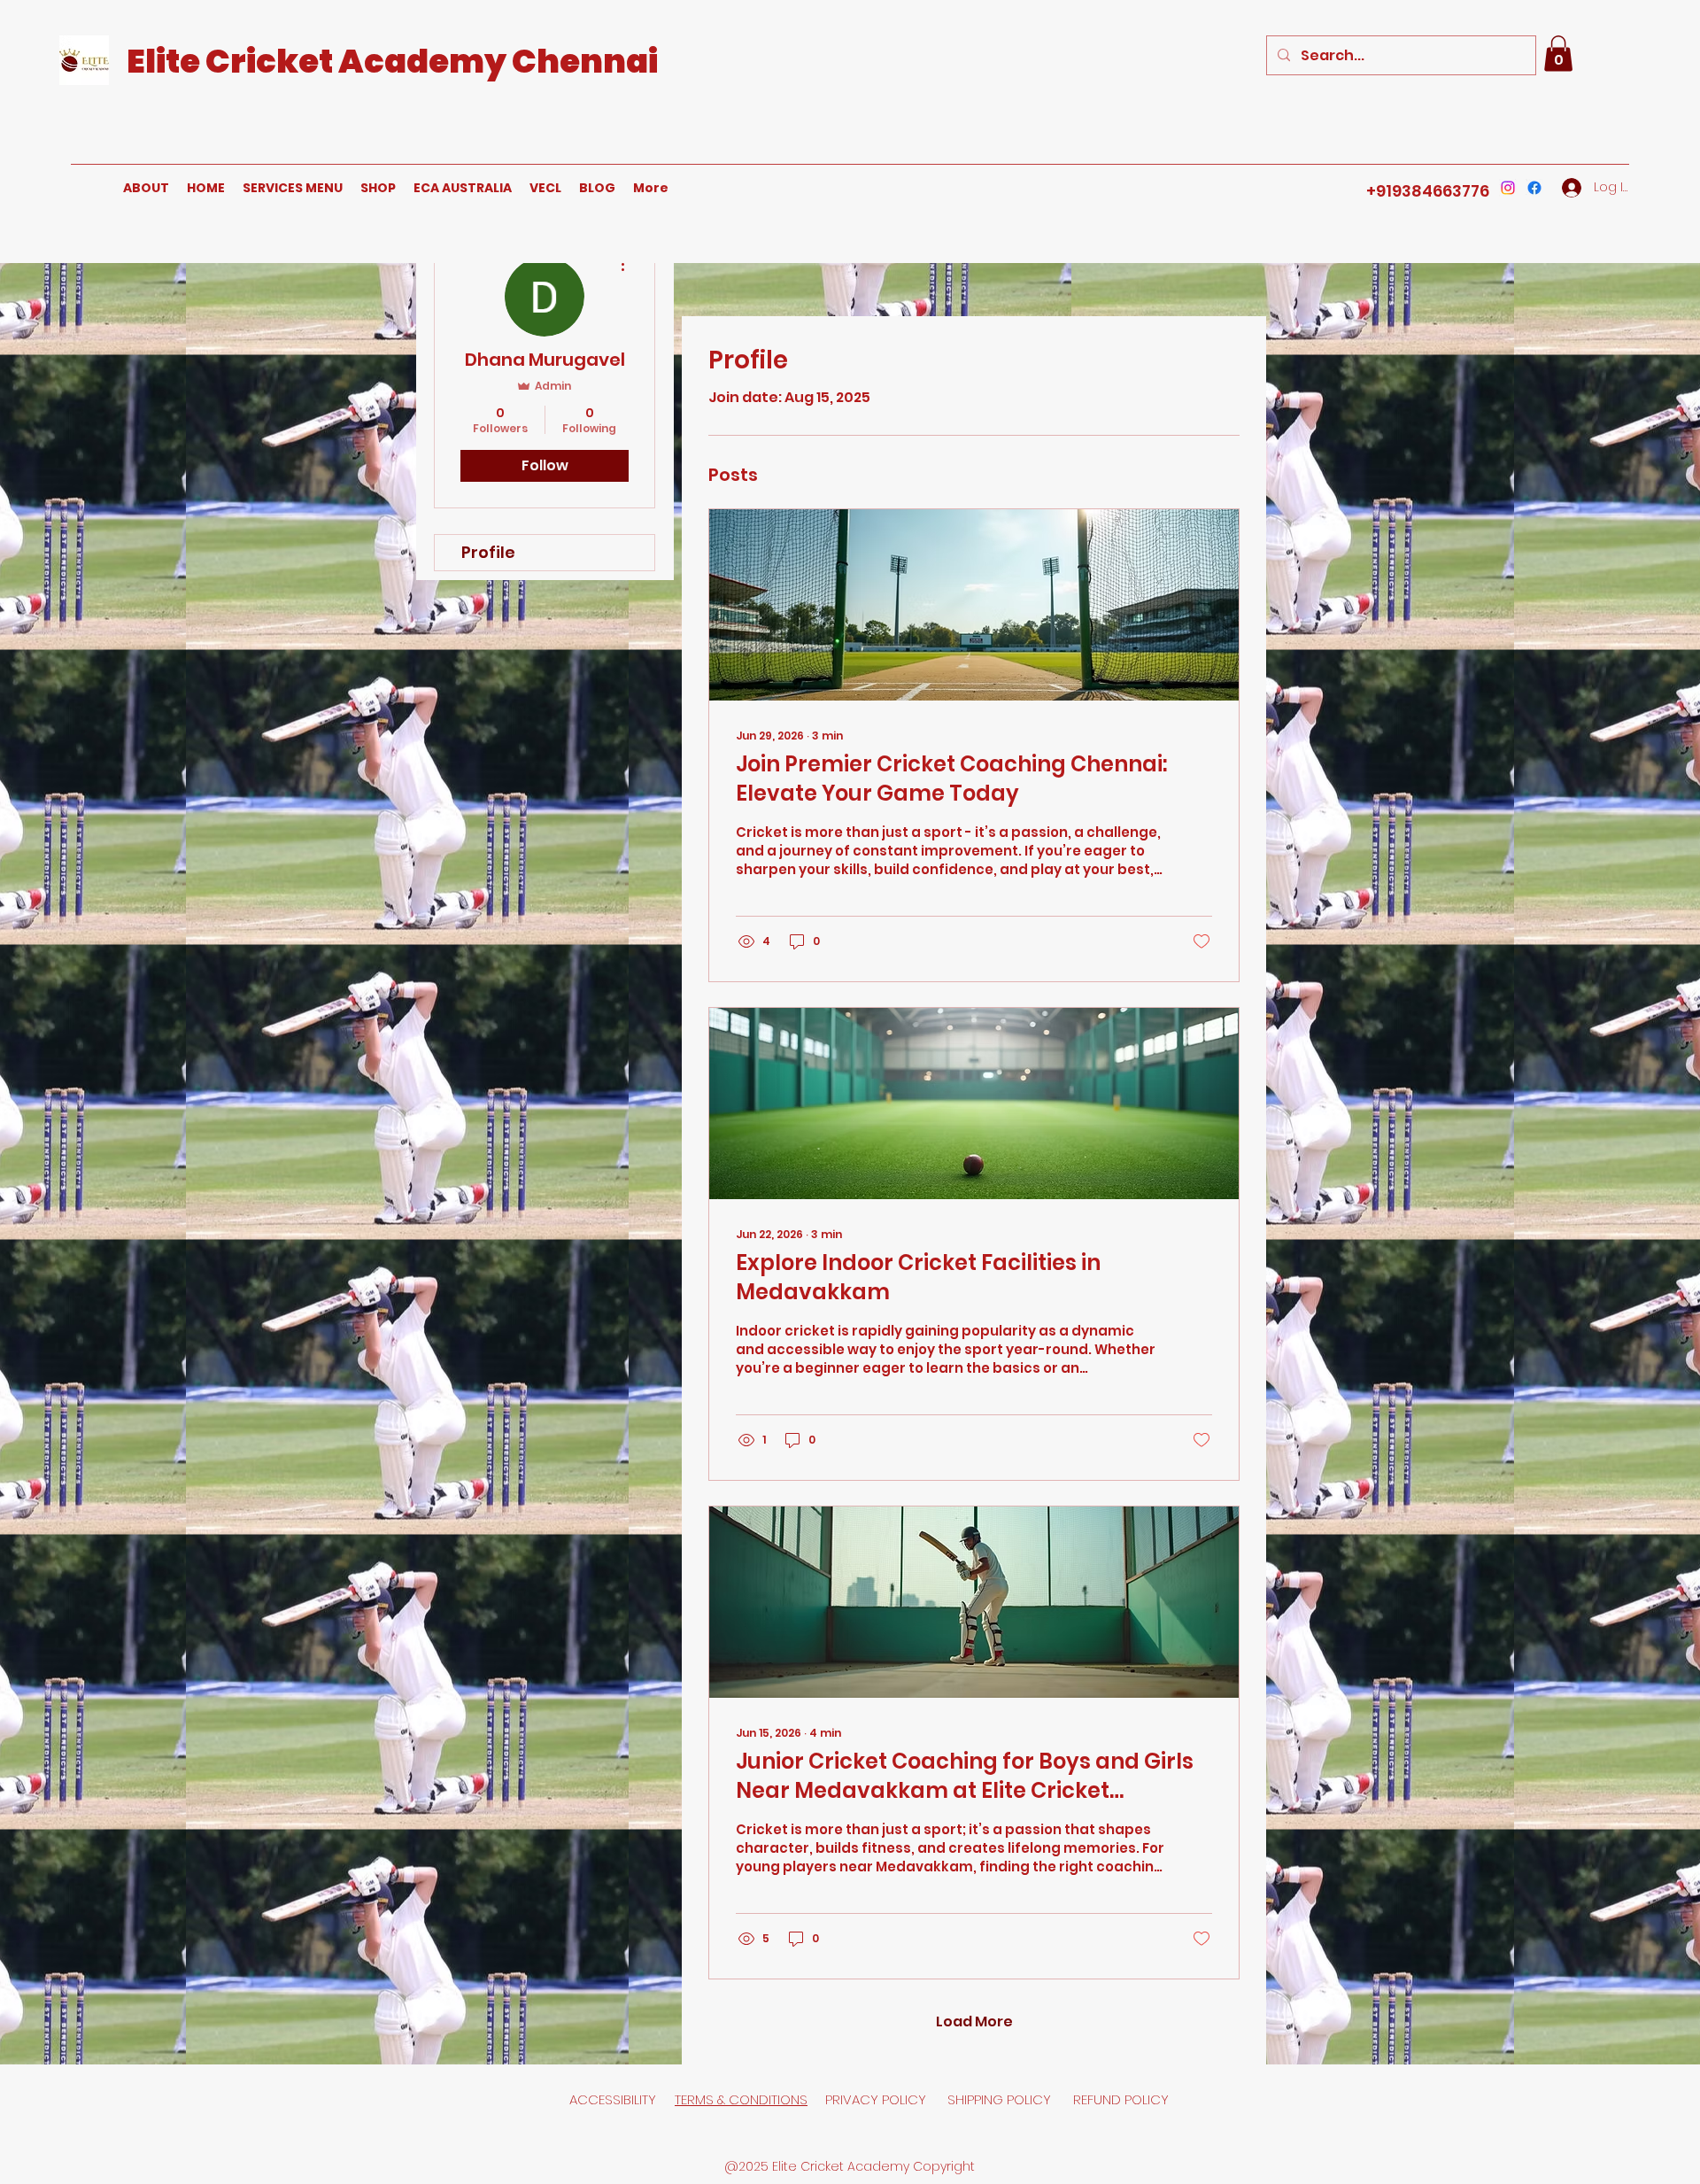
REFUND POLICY (1121, 2099)
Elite (166, 61)
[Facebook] (1534, 188)
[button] (1558, 54)
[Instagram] (1508, 188)
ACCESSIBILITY (613, 2099)
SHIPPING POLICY (1001, 2099)
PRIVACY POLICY (877, 2099)
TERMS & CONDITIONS (741, 2099)
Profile (488, 552)
